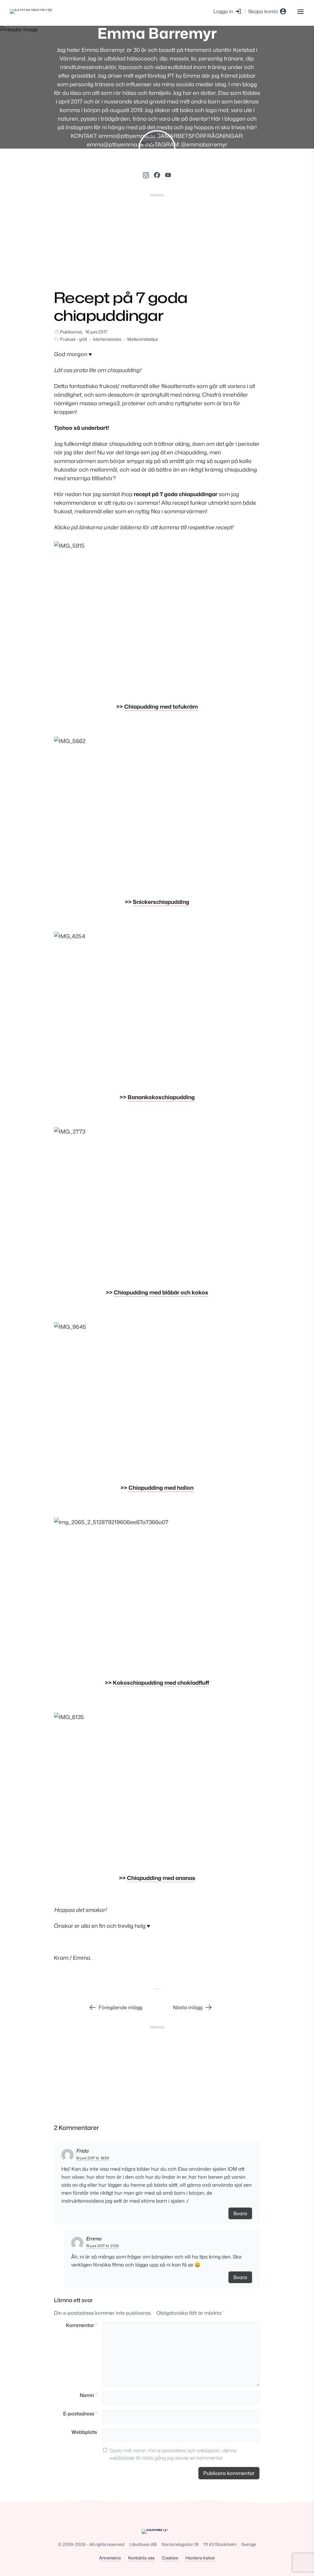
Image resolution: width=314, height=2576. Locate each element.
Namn (88, 2395)
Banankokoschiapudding (161, 1097)
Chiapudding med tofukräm (161, 706)
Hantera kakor (200, 2558)
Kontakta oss (141, 2558)
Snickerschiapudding (161, 902)
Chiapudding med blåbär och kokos (161, 1292)
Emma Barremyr (157, 33)
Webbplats (84, 2432)
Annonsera (110, 2558)
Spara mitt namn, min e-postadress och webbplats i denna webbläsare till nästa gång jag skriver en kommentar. (173, 2454)
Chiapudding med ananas (161, 1878)
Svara (240, 2213)
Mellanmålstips (143, 339)
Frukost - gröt (74, 339)
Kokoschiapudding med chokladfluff (161, 1683)
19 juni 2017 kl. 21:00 (102, 2246)
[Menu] (300, 11)
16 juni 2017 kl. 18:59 (92, 2158)
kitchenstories (107, 339)
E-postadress (80, 2414)
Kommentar (81, 2325)
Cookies (170, 2558)
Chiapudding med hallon (161, 1488)
